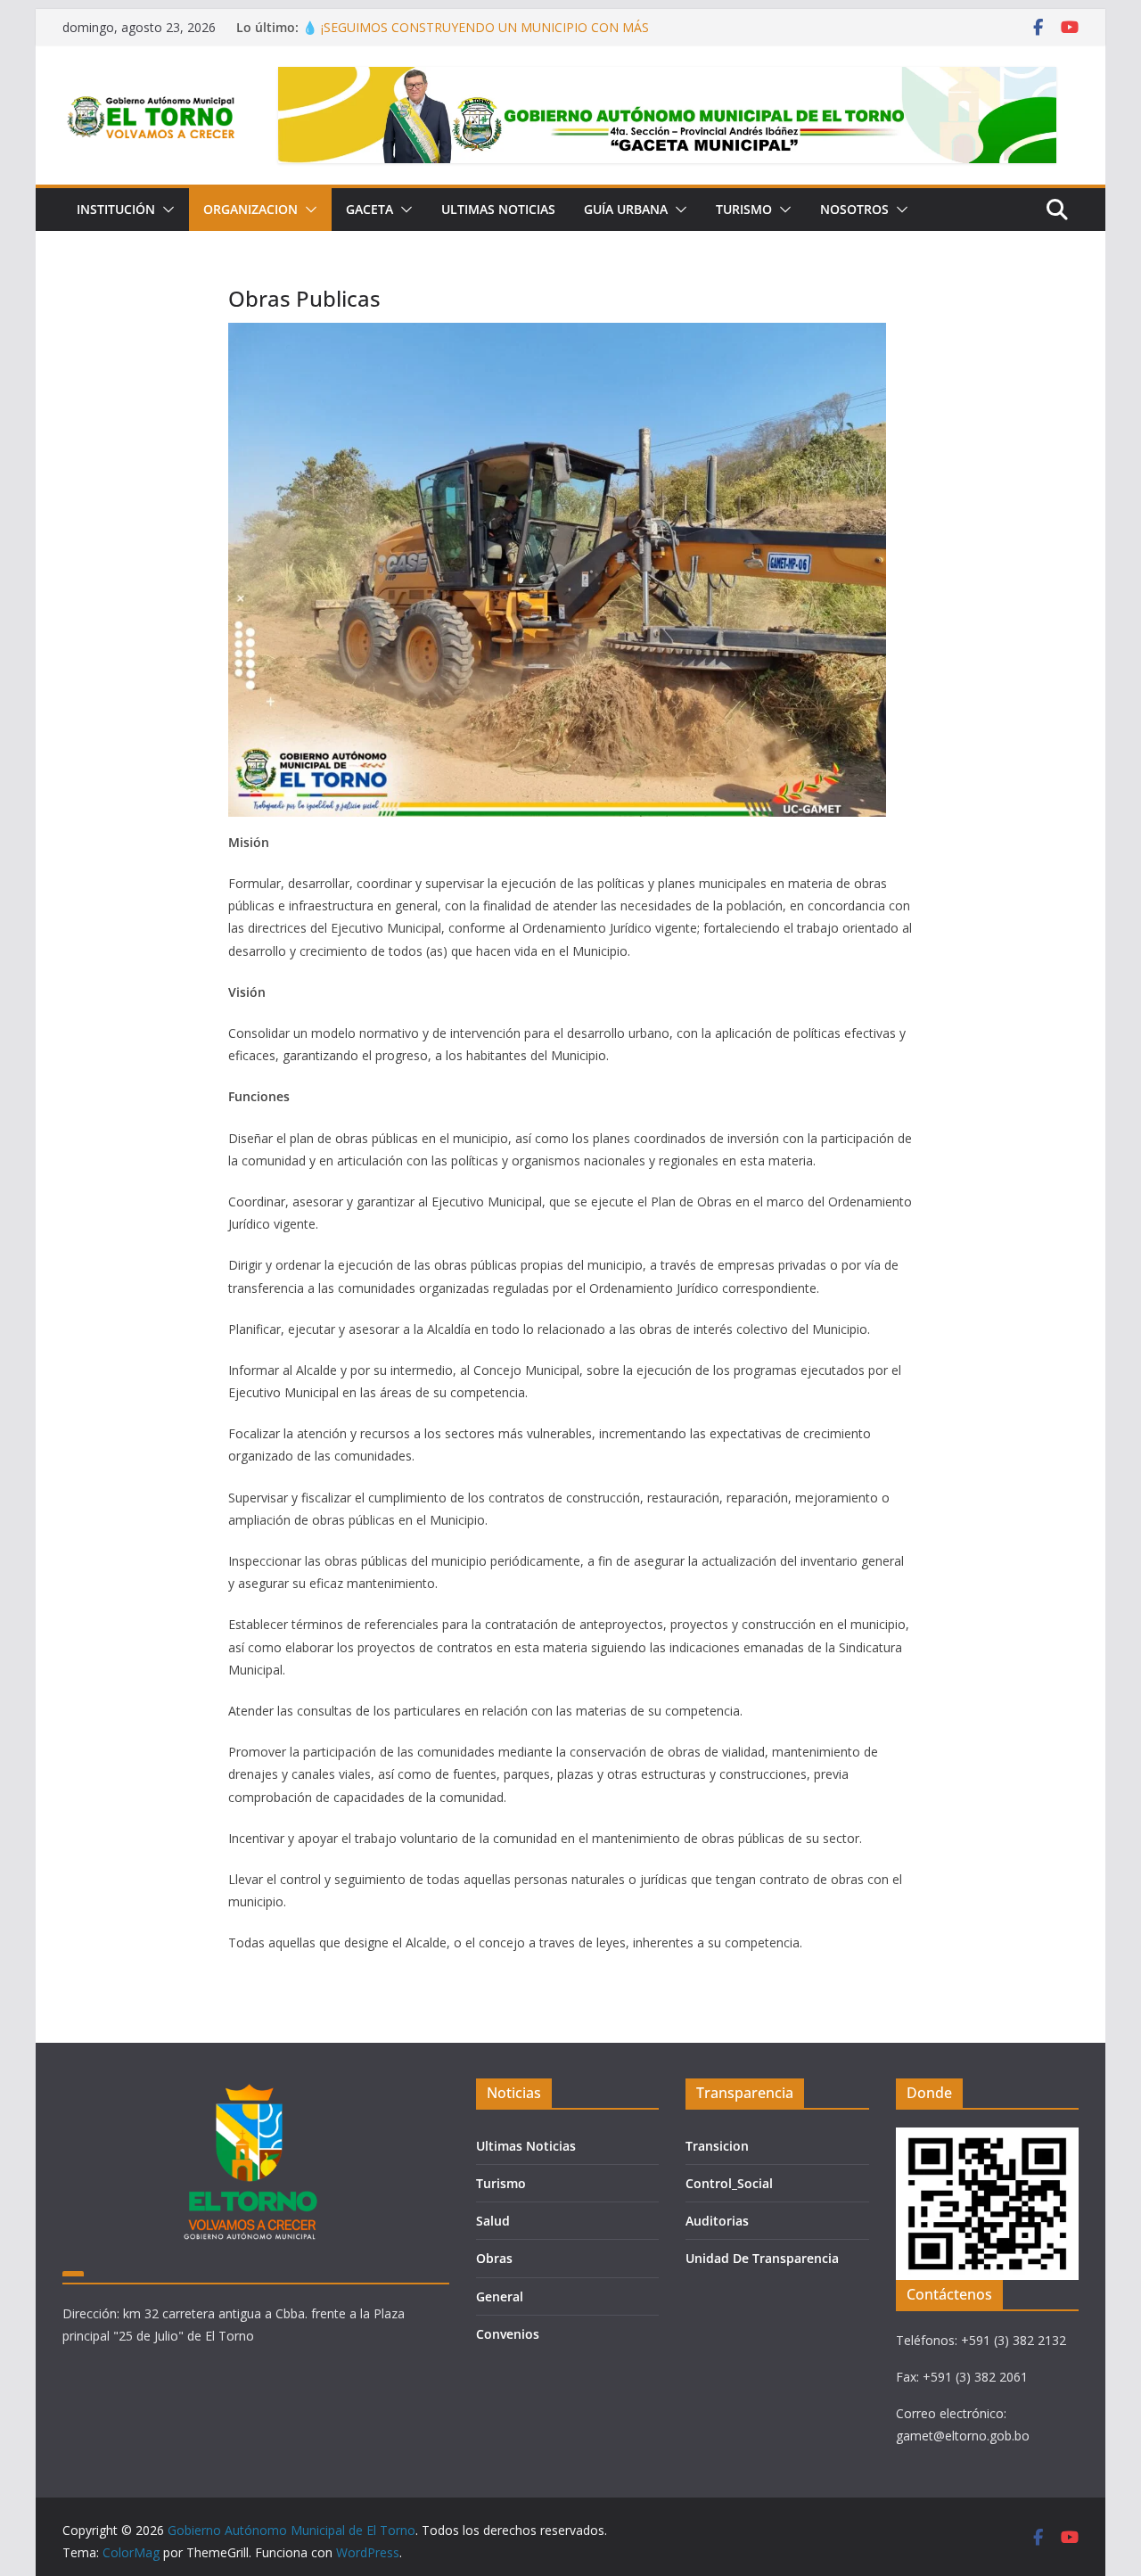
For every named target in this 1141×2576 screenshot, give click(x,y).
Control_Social (729, 2183)
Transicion (717, 2146)
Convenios (508, 2334)
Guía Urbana (626, 209)
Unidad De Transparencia (762, 2258)
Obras (494, 2258)
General (500, 2296)
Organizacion (250, 209)
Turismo (744, 209)
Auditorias (717, 2221)
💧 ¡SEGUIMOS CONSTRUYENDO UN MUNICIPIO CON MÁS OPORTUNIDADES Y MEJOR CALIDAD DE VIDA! (476, 36)
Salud (493, 2221)
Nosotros (854, 209)
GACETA (369, 209)
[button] (165, 210)
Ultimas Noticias (498, 209)
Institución (116, 209)
